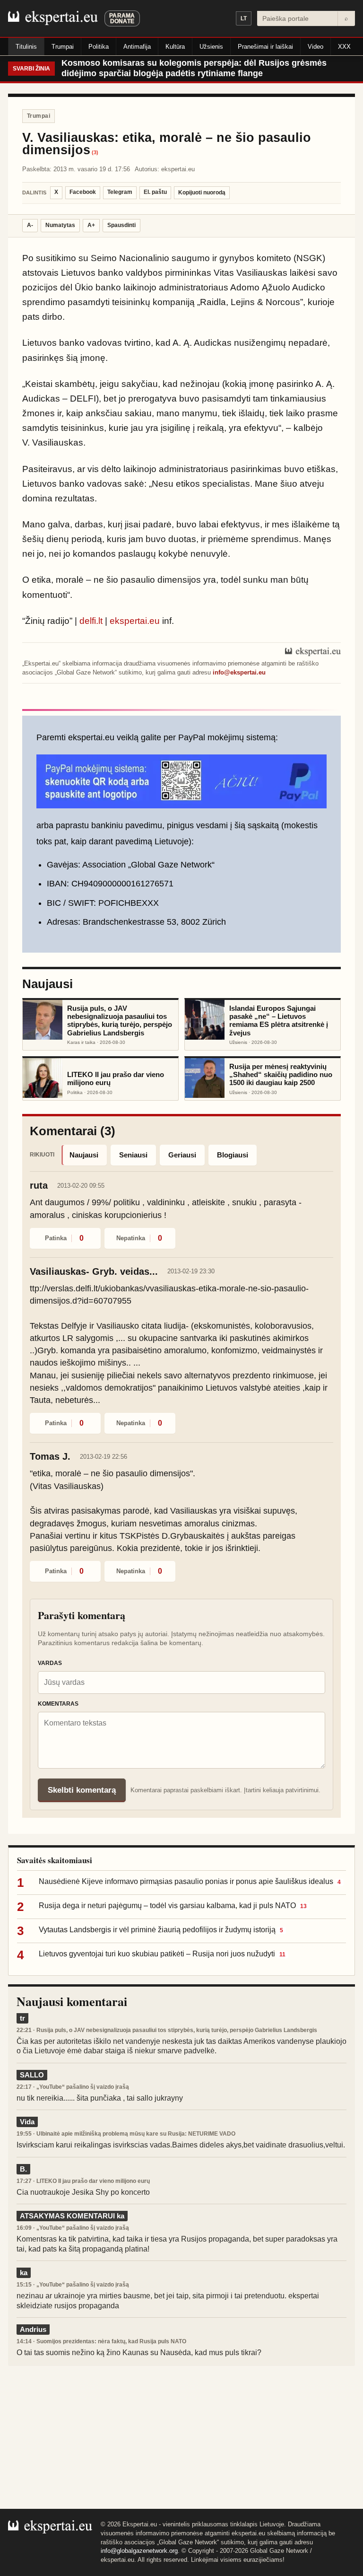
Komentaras (58, 1704)
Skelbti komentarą (82, 1790)
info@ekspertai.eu (239, 672)
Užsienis (211, 47)
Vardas (50, 1663)
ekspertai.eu (135, 621)
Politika (99, 47)
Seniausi (133, 1155)
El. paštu (155, 192)
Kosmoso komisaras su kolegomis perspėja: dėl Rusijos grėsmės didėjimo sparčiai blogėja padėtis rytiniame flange (194, 68)
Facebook (83, 192)
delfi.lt (91, 621)
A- (30, 225)
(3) (95, 153)
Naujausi (84, 1155)
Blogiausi (233, 1155)
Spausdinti (121, 225)
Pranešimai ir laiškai (265, 47)
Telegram (120, 192)
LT (244, 18)
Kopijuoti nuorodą (202, 193)
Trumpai (63, 47)
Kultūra (175, 47)
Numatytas (60, 225)
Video (315, 47)
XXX (344, 47)
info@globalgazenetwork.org (139, 2551)
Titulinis (26, 47)
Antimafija (137, 47)
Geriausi (182, 1155)
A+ (91, 225)
